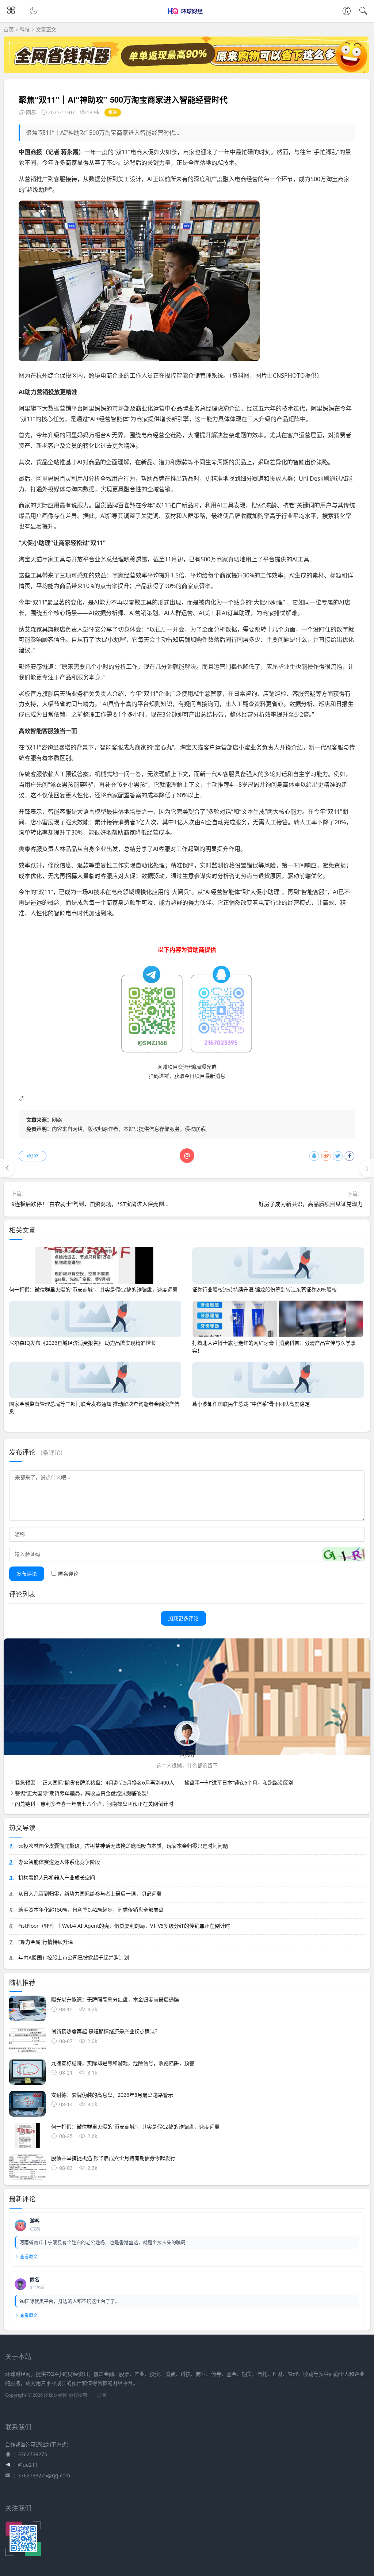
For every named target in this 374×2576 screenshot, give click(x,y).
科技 (25, 29)
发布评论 (27, 1574)
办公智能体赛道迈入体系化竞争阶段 (59, 1862)
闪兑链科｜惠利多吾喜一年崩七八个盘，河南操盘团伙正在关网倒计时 (94, 1804)
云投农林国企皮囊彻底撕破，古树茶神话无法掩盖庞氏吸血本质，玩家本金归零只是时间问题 (123, 1846)
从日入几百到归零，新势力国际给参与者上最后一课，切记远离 (90, 1894)
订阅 (102, 2395)
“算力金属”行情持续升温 (46, 1942)
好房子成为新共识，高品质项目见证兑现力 (311, 1204)
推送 (113, 112)
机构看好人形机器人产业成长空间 (57, 1877)
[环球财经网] (187, 17)
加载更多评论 (183, 1618)
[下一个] (367, 1168)
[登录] (347, 12)
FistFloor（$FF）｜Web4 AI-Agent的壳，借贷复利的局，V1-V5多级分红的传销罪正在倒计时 (124, 1926)
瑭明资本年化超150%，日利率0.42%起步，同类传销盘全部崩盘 (91, 1910)
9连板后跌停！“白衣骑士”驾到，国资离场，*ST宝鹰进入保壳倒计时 (93, 1204)
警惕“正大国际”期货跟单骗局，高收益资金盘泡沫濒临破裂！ (83, 1793)
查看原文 (29, 2257)
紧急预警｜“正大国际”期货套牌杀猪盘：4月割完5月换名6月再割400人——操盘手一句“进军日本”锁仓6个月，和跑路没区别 (154, 1783)
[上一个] (7, 1168)
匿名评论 (68, 1574)
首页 (9, 29)
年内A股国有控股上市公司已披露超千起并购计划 (74, 1957)
